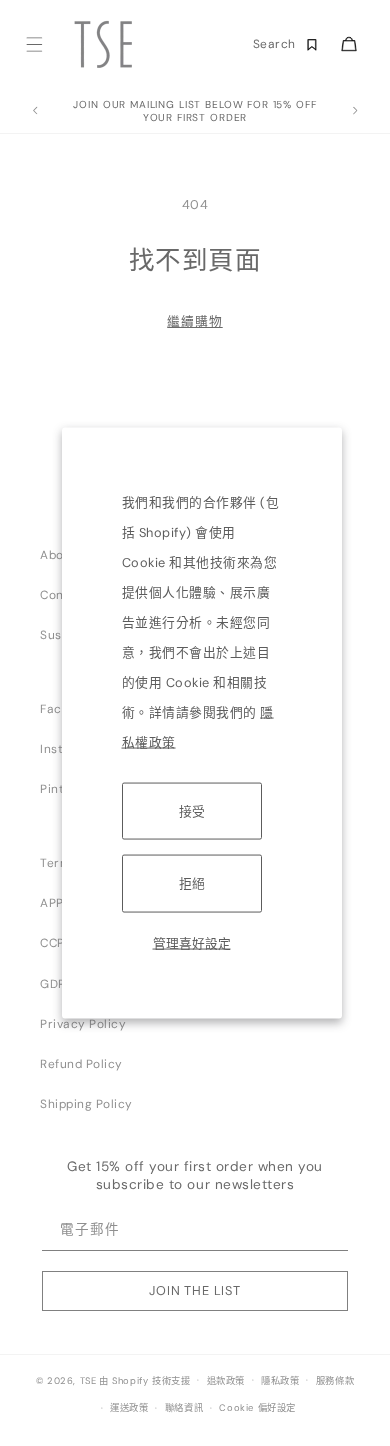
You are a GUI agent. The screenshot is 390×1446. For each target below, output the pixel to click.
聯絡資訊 (184, 1408)
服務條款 (335, 1381)
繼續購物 (194, 321)
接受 (192, 811)
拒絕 (192, 883)
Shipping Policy (86, 1104)
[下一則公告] (355, 111)
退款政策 (226, 1381)
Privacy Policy (83, 1024)
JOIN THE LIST (195, 1290)
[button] (33, 44)
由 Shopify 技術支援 (144, 1380)
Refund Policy (81, 1064)
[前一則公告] (35, 111)
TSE (88, 1380)
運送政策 (129, 1408)
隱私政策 (280, 1381)
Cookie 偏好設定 (257, 1408)
